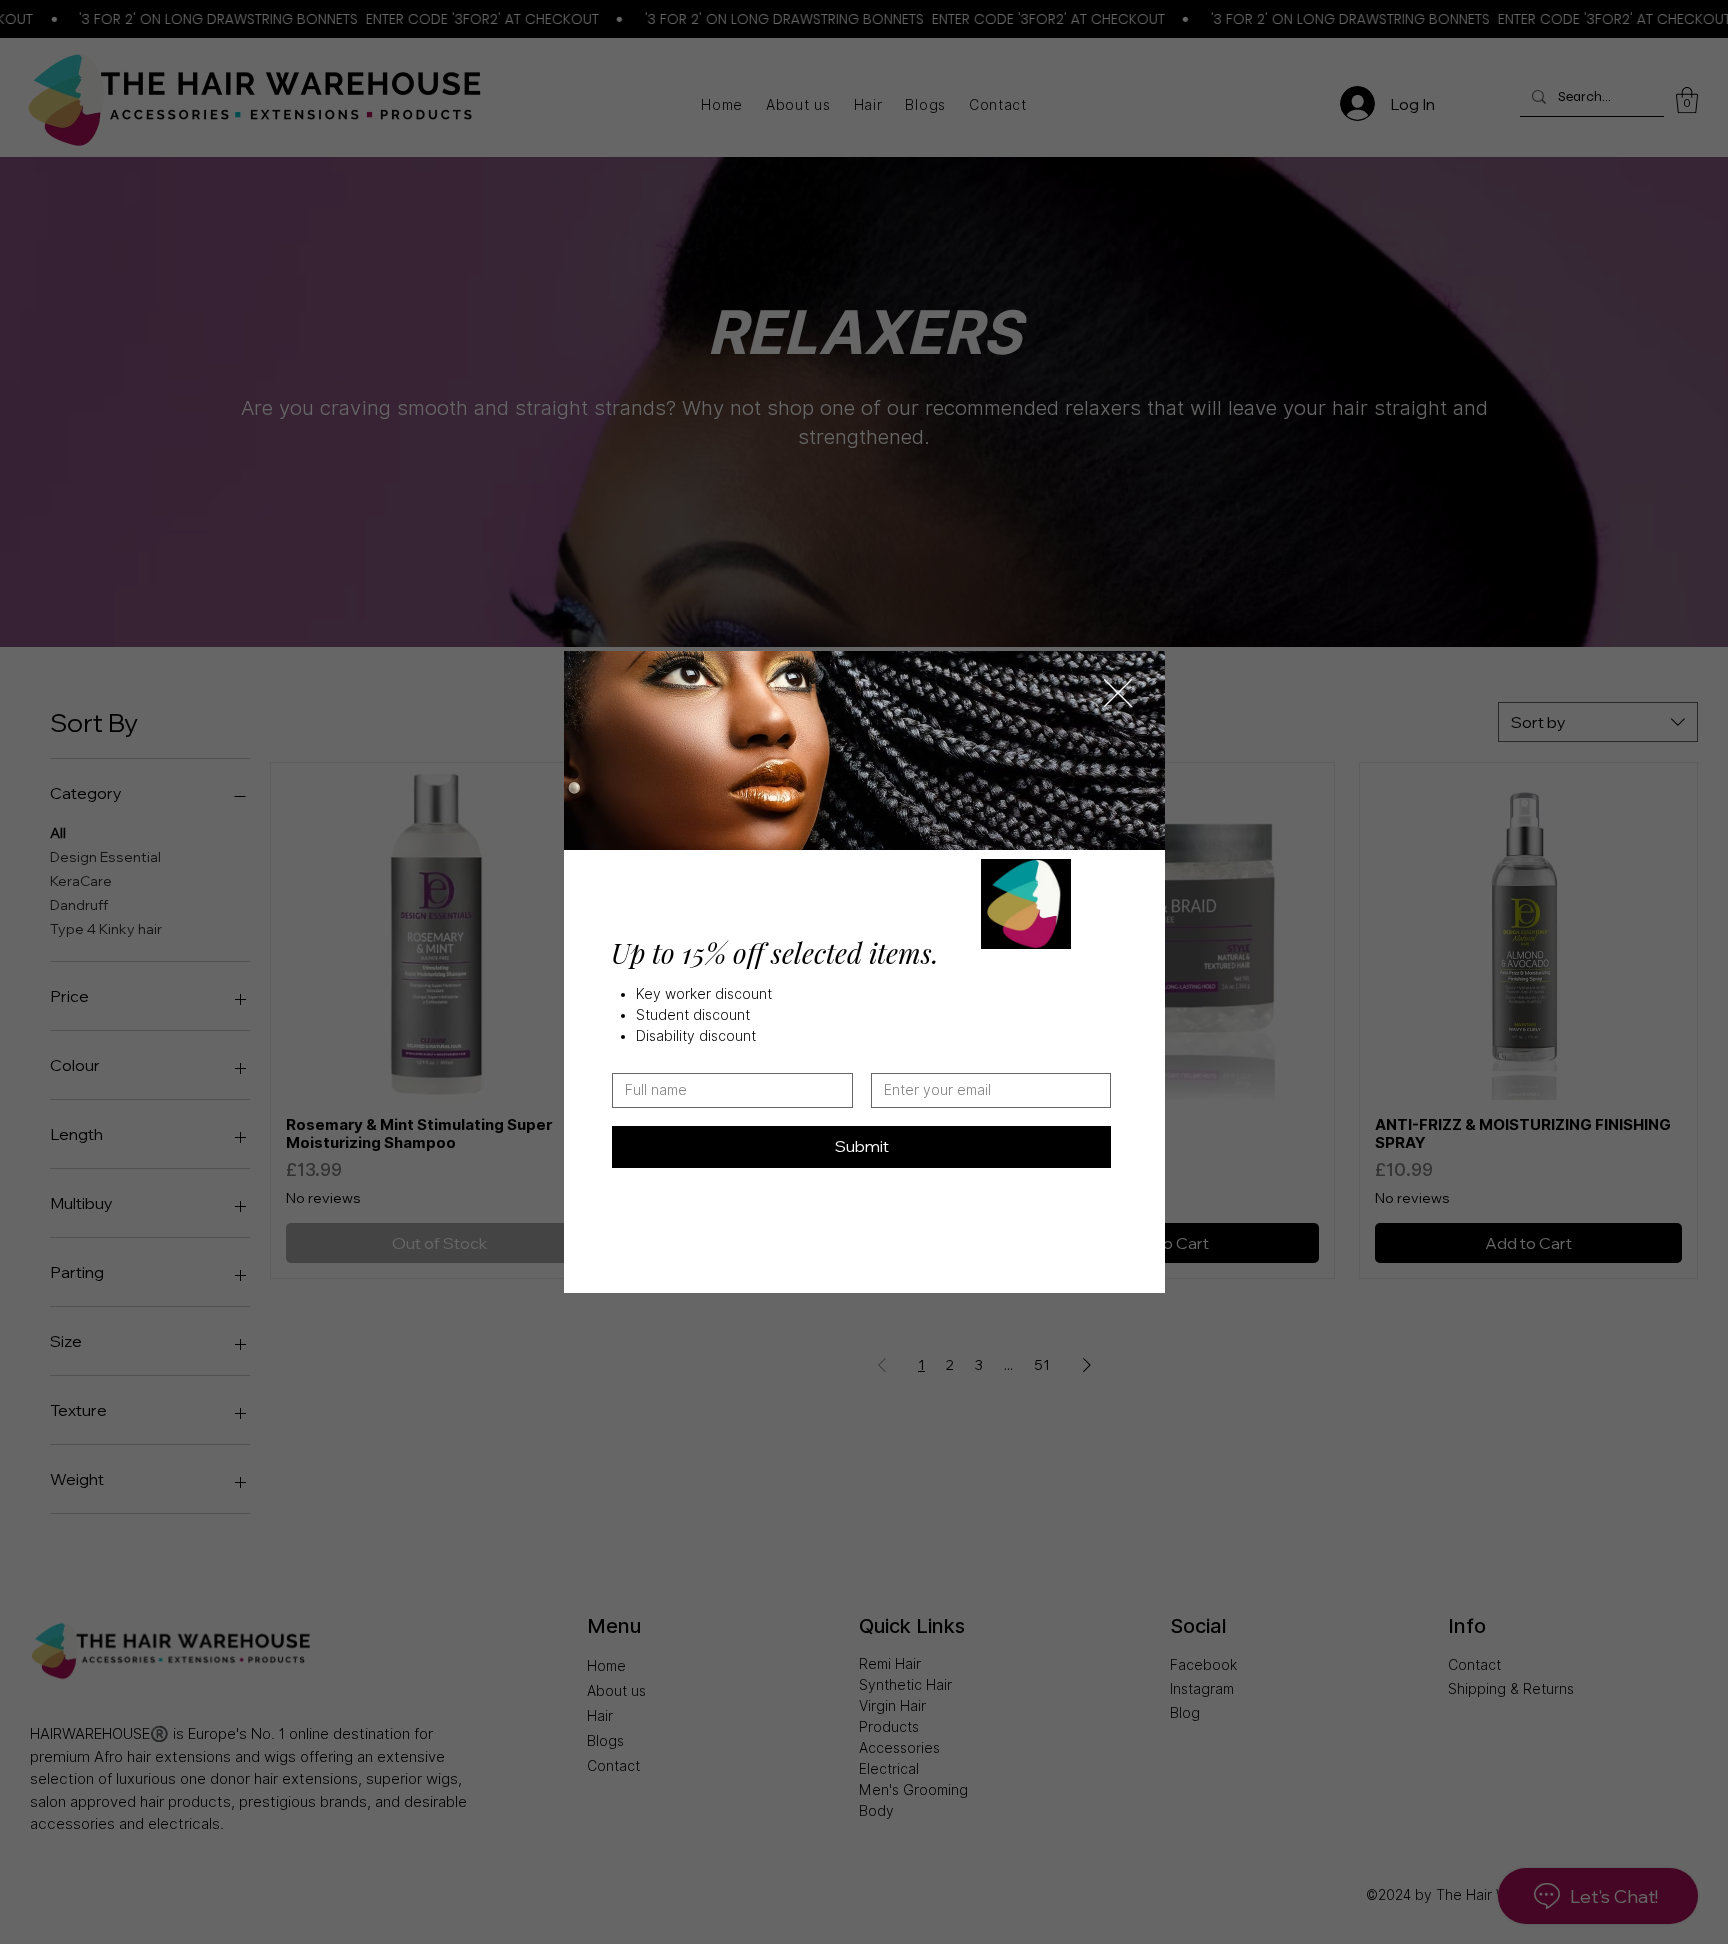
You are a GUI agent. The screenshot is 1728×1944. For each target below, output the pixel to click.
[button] (1118, 694)
